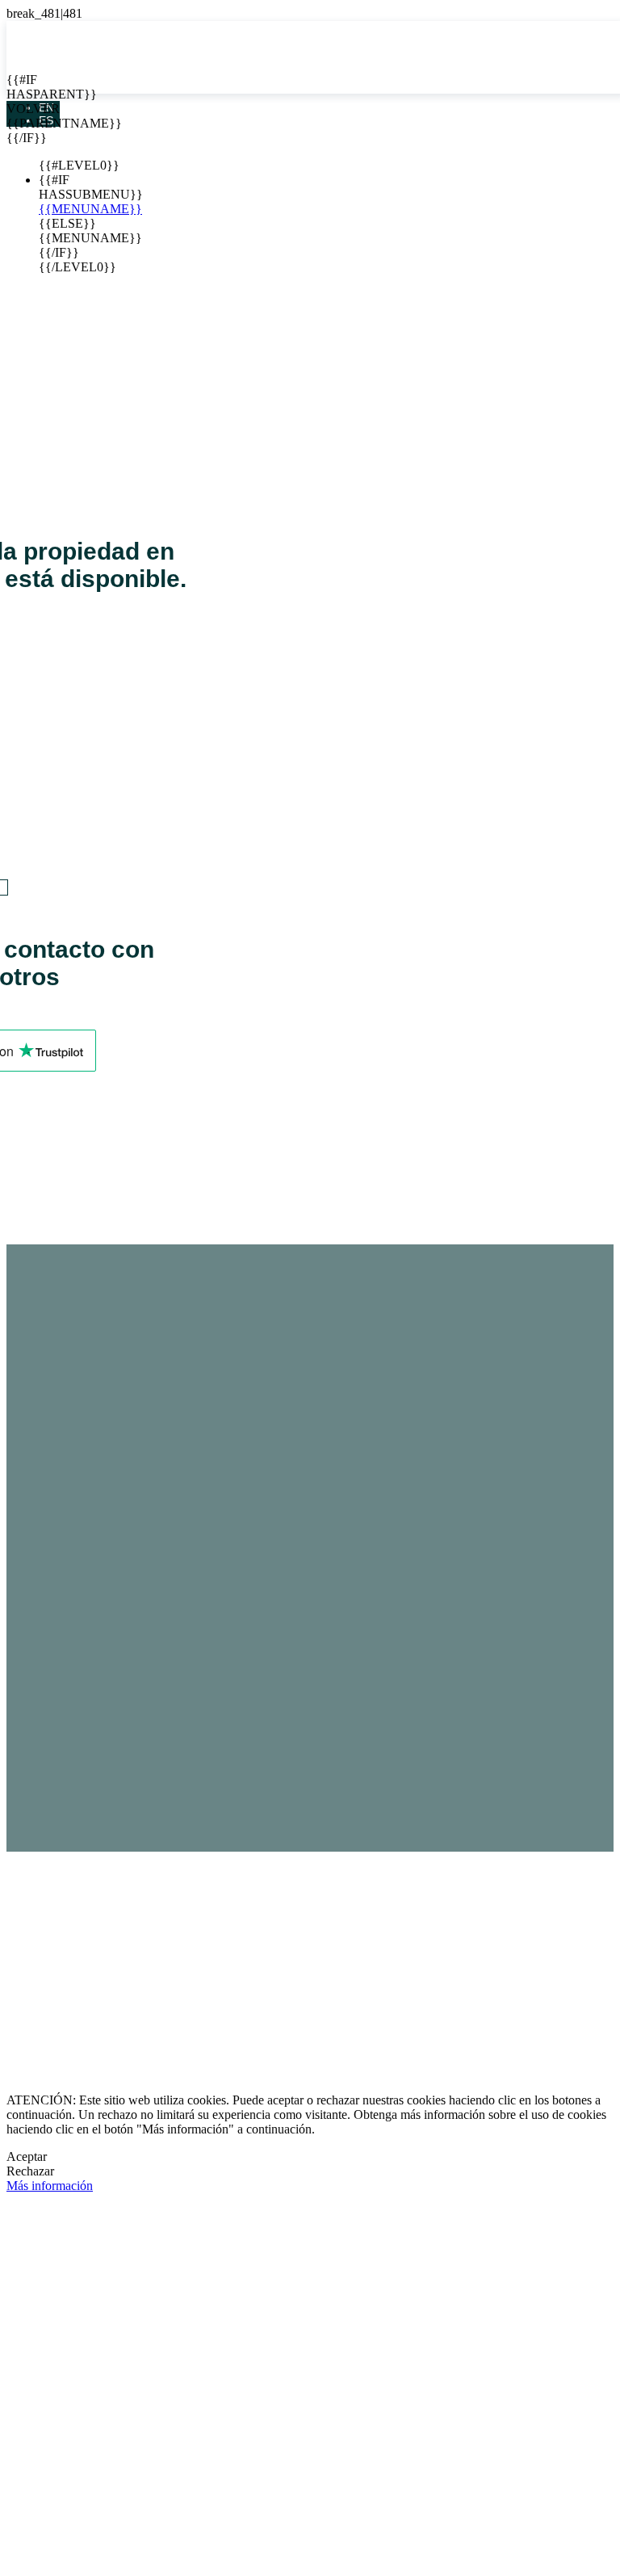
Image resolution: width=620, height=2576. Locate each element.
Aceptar (27, 2156)
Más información (50, 2186)
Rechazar (30, 2171)
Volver (19, 109)
